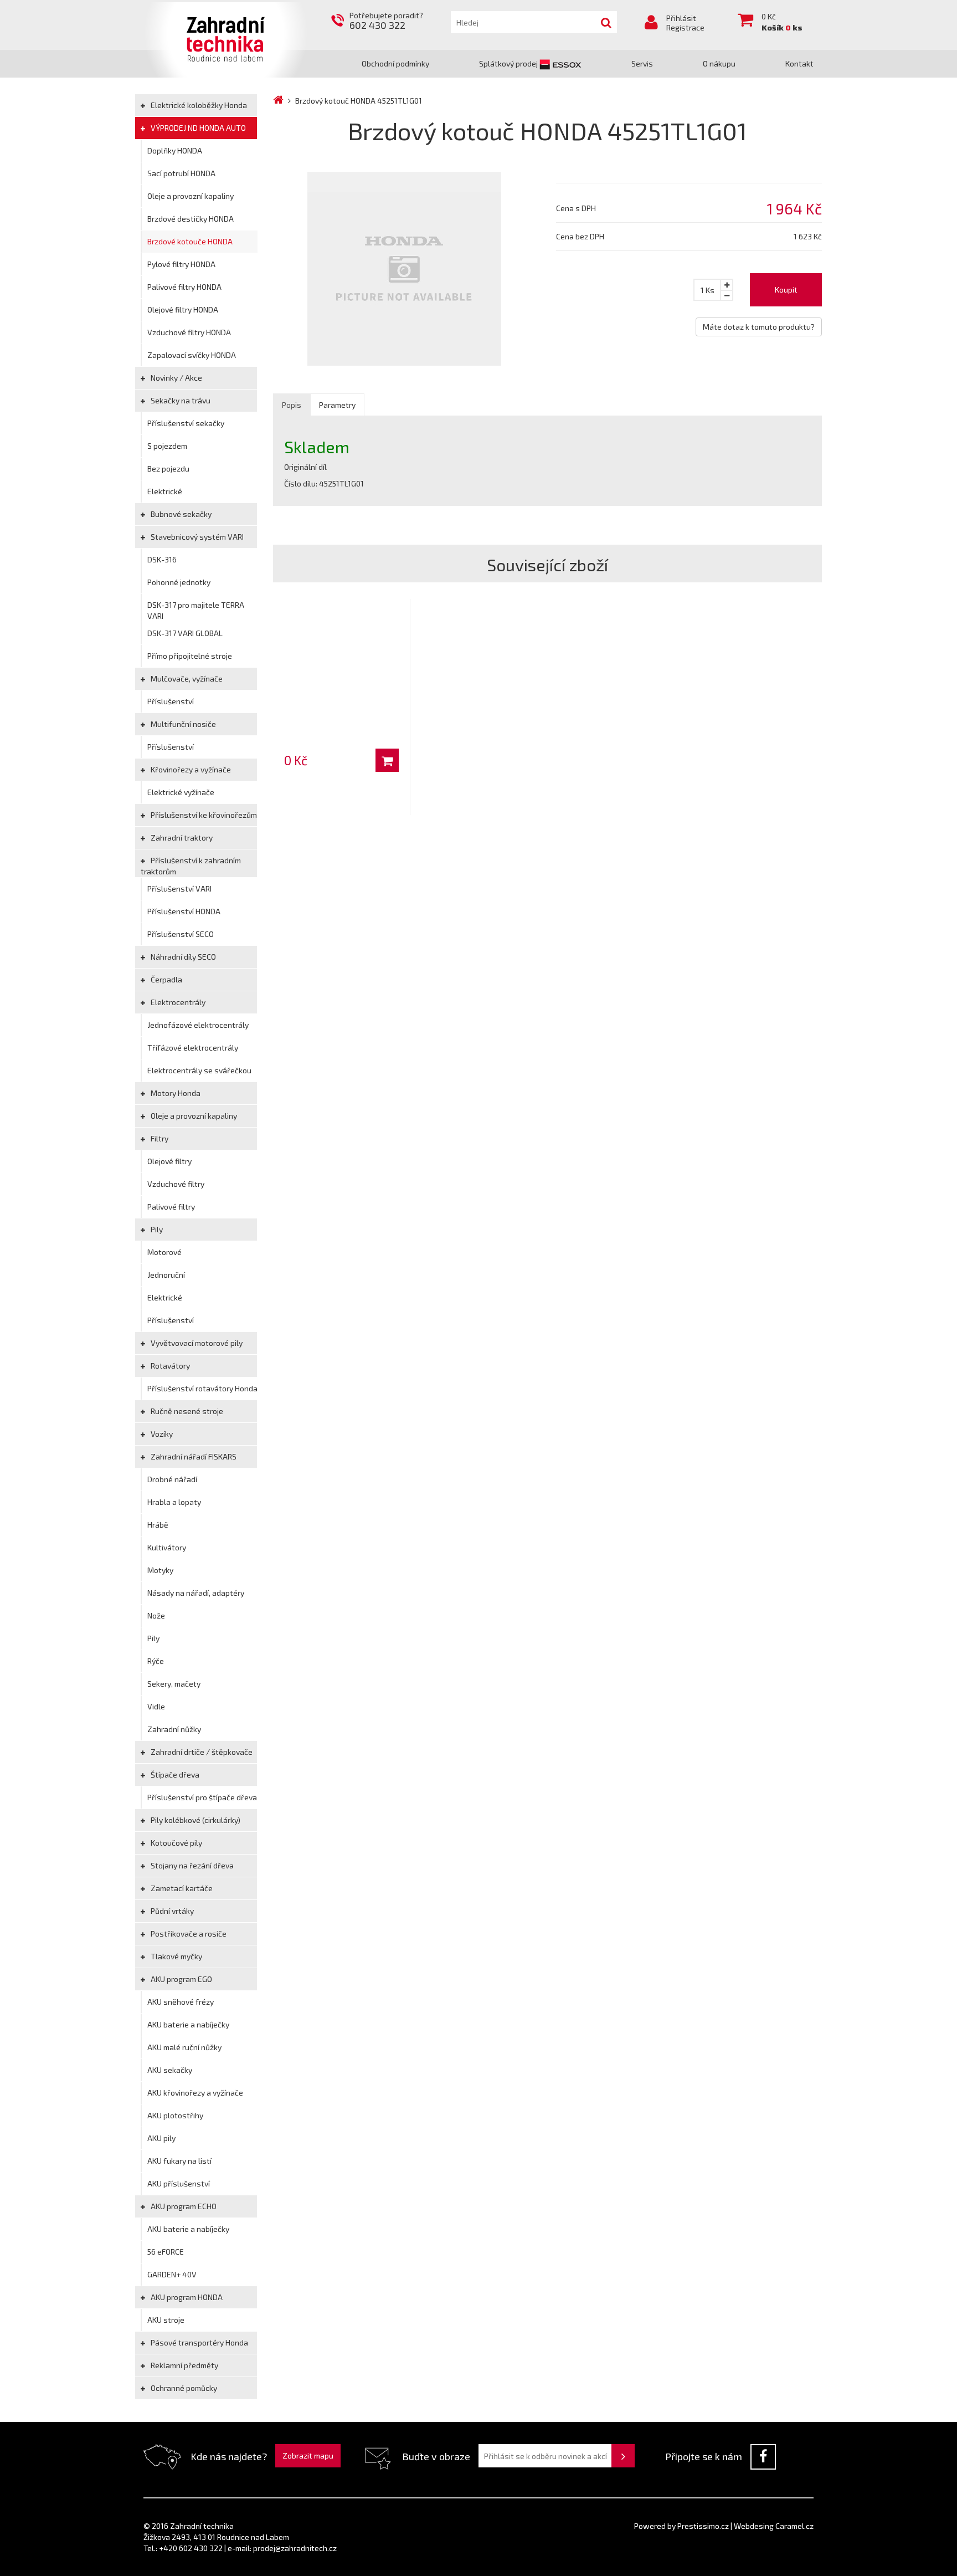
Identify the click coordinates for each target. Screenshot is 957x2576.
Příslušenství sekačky (186, 423)
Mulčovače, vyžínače (186, 678)
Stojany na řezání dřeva (191, 1865)
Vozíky (161, 1434)
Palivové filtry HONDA (184, 287)
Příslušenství (171, 701)
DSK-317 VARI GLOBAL (185, 633)
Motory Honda (175, 1093)
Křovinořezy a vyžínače (190, 769)
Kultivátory (167, 1547)
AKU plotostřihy (175, 2115)
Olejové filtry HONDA (183, 309)
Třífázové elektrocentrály (193, 1048)
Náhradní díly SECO (182, 957)
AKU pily (161, 2138)
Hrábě (158, 1525)
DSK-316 (162, 559)
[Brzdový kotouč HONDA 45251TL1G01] (406, 269)
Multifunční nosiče (182, 724)
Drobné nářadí (172, 1479)
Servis (642, 63)
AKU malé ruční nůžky (184, 2047)
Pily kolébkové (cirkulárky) (195, 1820)
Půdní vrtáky (171, 1911)
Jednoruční (166, 1275)
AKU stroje (166, 2320)
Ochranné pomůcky (183, 2388)
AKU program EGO (181, 1979)
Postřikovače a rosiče (188, 1934)
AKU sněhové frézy (181, 2002)
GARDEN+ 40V (172, 2274)
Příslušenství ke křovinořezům (203, 815)
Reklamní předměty (184, 2365)
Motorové (164, 1252)
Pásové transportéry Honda (199, 2342)
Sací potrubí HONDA (181, 173)
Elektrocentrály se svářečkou (199, 1070)
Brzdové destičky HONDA (191, 219)
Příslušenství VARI (179, 888)
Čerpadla (166, 979)
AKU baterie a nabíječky (188, 2024)
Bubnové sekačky (180, 514)
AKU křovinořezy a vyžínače (195, 2093)
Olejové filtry (169, 1161)
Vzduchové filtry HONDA (189, 332)
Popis (292, 405)
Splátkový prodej (509, 63)
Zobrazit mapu (308, 2455)
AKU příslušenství (179, 2183)
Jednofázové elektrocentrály (198, 1025)
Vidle (156, 1706)
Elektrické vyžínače (181, 792)
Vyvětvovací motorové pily (196, 1343)
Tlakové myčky (176, 1956)
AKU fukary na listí (179, 2161)
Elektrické (165, 491)
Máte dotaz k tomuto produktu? (759, 327)
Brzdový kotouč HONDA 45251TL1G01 (359, 101)
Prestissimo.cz (703, 2526)
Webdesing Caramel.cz (774, 2526)
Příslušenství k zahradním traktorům (191, 866)
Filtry (159, 1138)
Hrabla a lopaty (174, 1502)
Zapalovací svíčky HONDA (192, 355)
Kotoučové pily (176, 1843)
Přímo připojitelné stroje (190, 656)
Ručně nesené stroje (186, 1411)
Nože (156, 1615)
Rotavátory (169, 1366)
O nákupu (719, 63)
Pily (156, 1229)
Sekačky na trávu (180, 400)
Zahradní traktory (181, 838)
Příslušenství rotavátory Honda (202, 1388)
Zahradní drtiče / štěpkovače (201, 1752)
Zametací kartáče (181, 1888)
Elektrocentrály (177, 1002)
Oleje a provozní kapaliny (191, 196)
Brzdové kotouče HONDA (190, 241)
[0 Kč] (341, 646)
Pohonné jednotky (179, 582)
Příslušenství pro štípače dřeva (202, 1797)
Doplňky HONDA (175, 150)
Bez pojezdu (168, 468)
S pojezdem (167, 446)
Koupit (786, 290)
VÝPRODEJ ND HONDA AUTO (197, 128)
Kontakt (799, 63)
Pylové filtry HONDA (181, 264)
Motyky (160, 1570)
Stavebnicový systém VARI (196, 537)
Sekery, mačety (174, 1684)
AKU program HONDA (186, 2297)
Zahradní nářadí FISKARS (193, 1456)
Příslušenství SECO (181, 934)
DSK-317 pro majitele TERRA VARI (196, 610)
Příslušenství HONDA (184, 911)
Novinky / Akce (176, 378)
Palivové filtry (171, 1207)
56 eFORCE (166, 2252)
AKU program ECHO (183, 2206)
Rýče (156, 1661)
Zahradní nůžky (174, 1729)
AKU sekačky (170, 2070)
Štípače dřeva (174, 1774)
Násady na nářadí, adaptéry (196, 1593)
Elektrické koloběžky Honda (198, 105)
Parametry (337, 405)
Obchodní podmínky (395, 63)
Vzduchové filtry (176, 1184)
